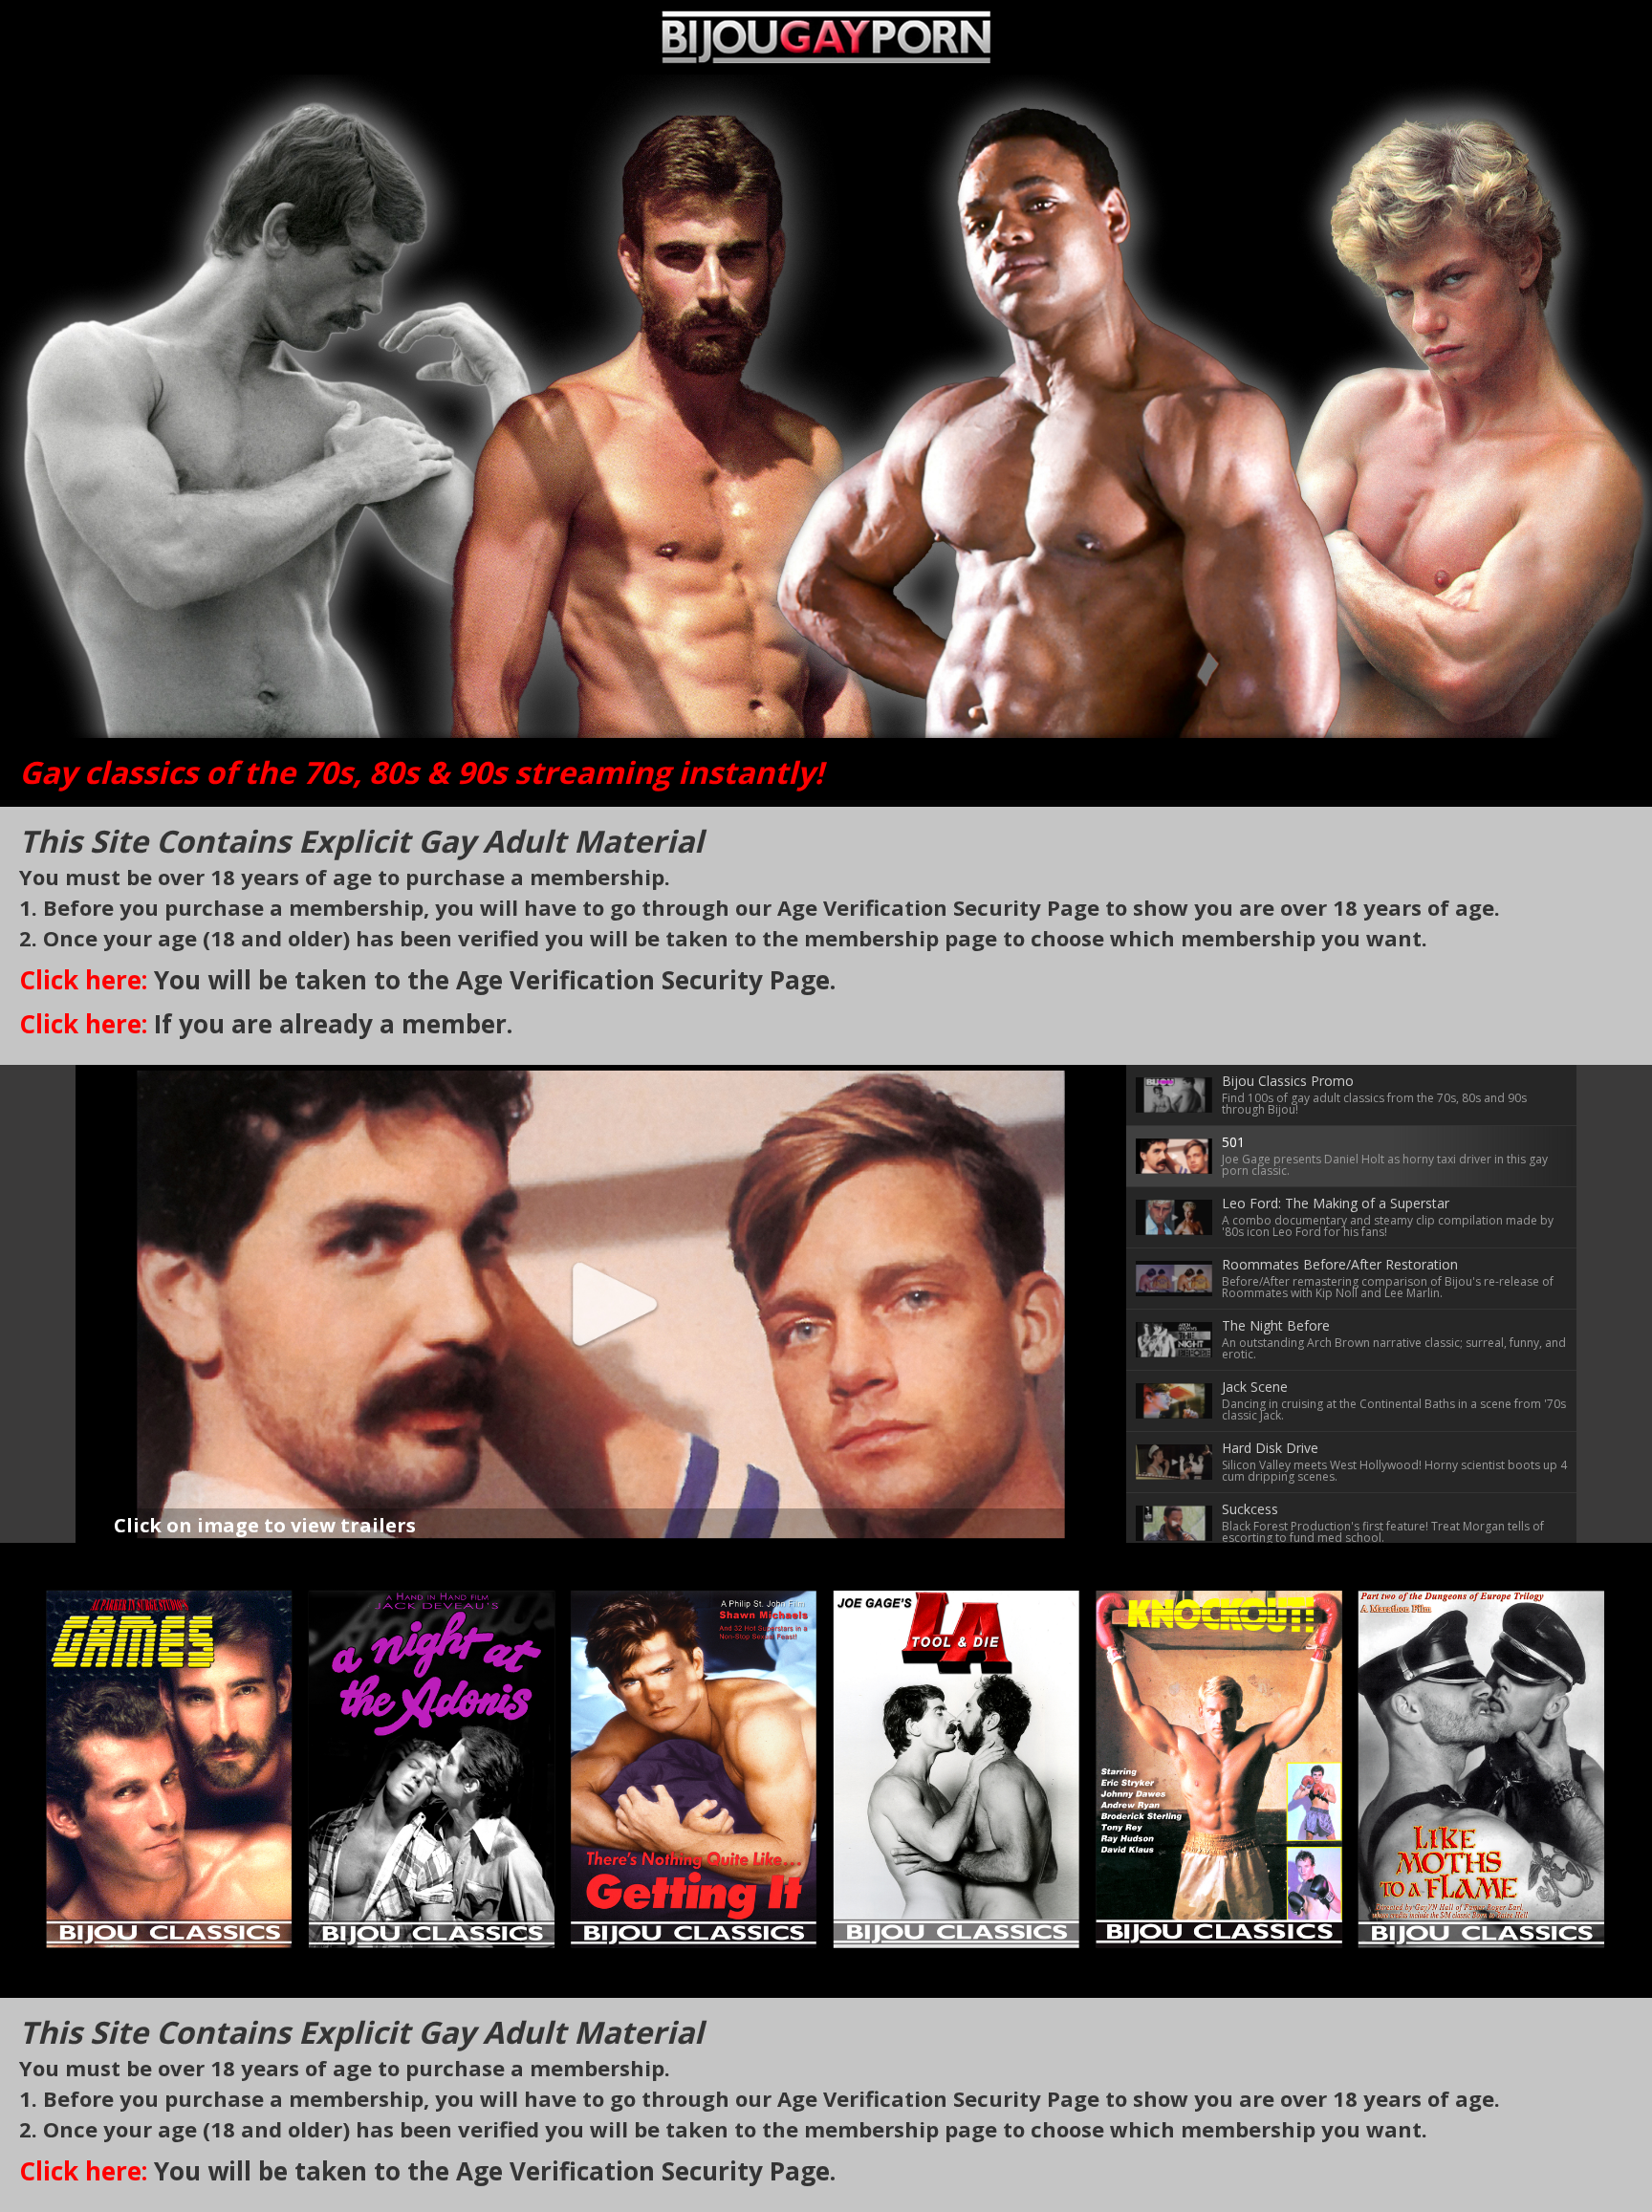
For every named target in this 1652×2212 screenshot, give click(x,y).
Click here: (83, 980)
